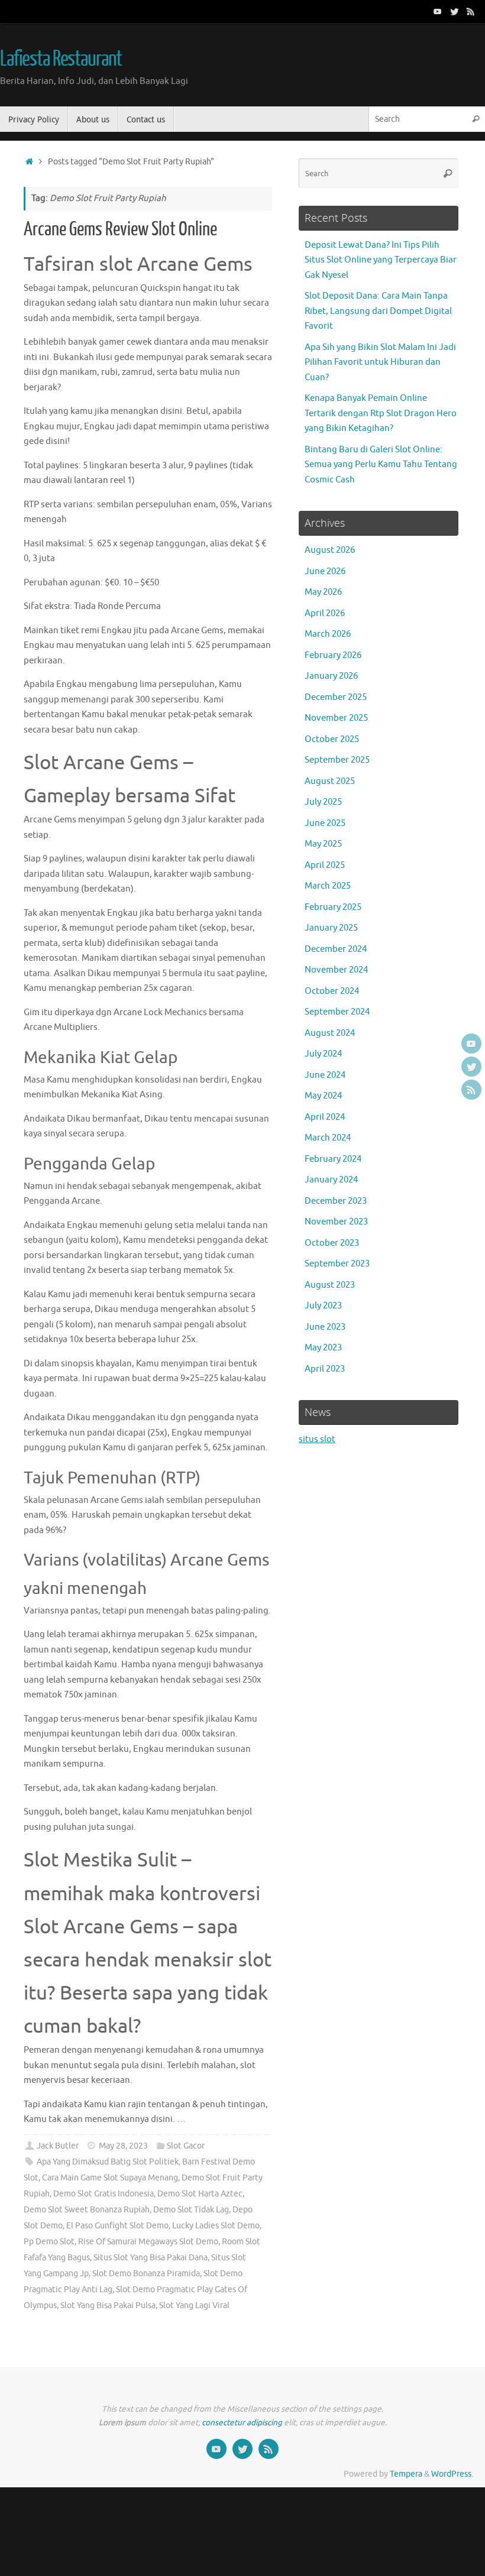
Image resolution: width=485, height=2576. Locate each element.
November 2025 (336, 718)
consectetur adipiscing (242, 2423)
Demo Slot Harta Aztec (200, 2194)
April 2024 (325, 1117)
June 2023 (325, 1327)
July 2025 (323, 802)
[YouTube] (438, 11)
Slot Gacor (186, 2146)
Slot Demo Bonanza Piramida (146, 2274)
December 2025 (336, 697)
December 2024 (336, 949)
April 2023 (325, 1369)
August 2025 (330, 781)
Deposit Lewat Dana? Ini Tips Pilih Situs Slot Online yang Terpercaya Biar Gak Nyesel (381, 260)
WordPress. (452, 2474)
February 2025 (333, 907)
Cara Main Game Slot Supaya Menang (110, 2178)
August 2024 (330, 1033)
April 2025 (325, 865)
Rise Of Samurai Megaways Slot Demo (148, 2242)
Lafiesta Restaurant (61, 59)
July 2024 (323, 1054)
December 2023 (336, 1201)
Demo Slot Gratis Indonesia (104, 2194)
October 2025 (332, 739)
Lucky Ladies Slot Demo (216, 2226)
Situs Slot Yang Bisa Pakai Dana (151, 2258)
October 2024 (332, 991)
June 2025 (325, 823)
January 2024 (331, 1180)
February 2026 (333, 655)
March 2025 (328, 886)
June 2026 (325, 571)
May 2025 (323, 844)
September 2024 (337, 1012)
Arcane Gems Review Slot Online (120, 229)
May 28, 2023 (123, 2146)
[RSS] (471, 11)
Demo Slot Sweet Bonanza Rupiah (87, 2210)
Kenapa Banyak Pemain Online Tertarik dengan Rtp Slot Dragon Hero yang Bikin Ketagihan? (381, 413)
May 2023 (323, 1348)
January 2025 (331, 928)
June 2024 (325, 1075)
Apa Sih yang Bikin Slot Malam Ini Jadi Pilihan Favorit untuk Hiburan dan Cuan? (380, 362)
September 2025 (337, 760)
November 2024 (336, 970)
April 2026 (325, 613)
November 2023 (336, 1222)
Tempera (406, 2474)
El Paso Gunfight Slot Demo (117, 2226)
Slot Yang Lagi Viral (194, 2306)
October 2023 (332, 1243)
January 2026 (331, 676)
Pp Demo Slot (49, 2242)
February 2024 (333, 1159)
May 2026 (323, 592)
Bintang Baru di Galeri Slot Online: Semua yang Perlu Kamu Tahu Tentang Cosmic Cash (381, 465)
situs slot (317, 1439)
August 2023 (330, 1285)
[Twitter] (454, 11)
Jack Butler (58, 2146)
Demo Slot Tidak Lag (191, 2210)
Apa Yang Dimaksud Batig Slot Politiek (108, 2162)
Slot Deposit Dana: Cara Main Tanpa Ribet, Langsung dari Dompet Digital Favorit (378, 311)
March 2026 (328, 634)
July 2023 (323, 1306)
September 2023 (337, 1264)
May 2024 (323, 1096)
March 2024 (328, 1138)
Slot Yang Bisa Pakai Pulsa (108, 2306)
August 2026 (330, 550)
